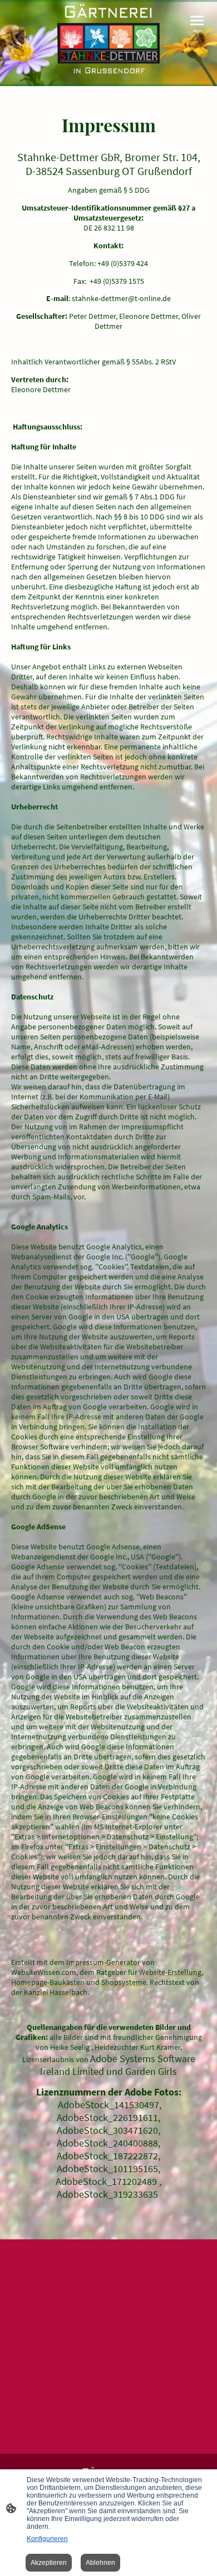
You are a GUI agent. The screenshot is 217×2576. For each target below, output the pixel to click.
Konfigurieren (47, 2539)
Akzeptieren (49, 2563)
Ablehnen (100, 2563)
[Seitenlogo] (108, 39)
